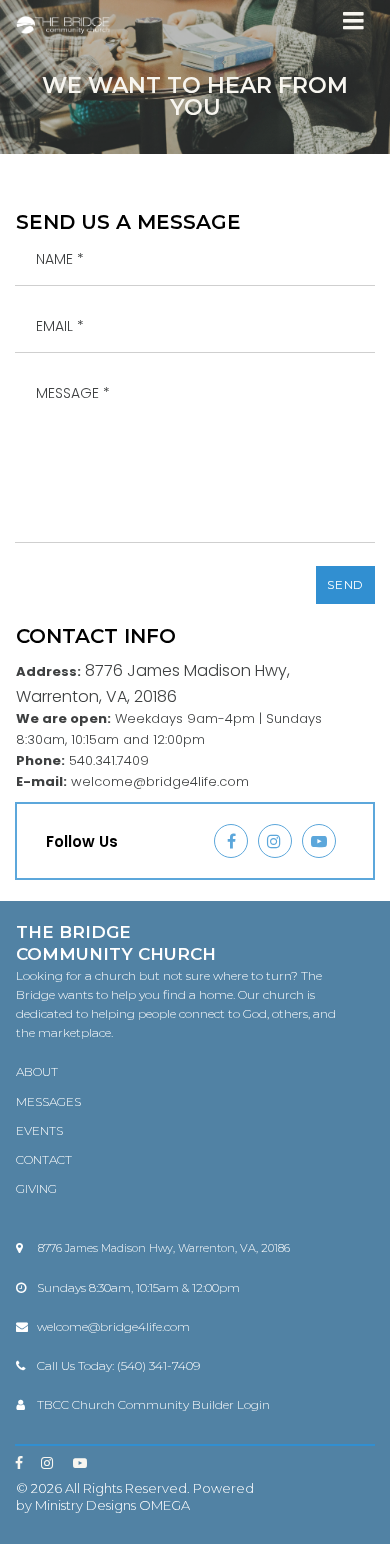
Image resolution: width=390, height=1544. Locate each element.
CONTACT (44, 1159)
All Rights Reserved (126, 1488)
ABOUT (37, 1071)
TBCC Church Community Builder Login (153, 1404)
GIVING (36, 1188)
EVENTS (39, 1130)
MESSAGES (48, 1101)
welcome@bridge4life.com (113, 1326)
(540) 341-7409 (158, 1365)
